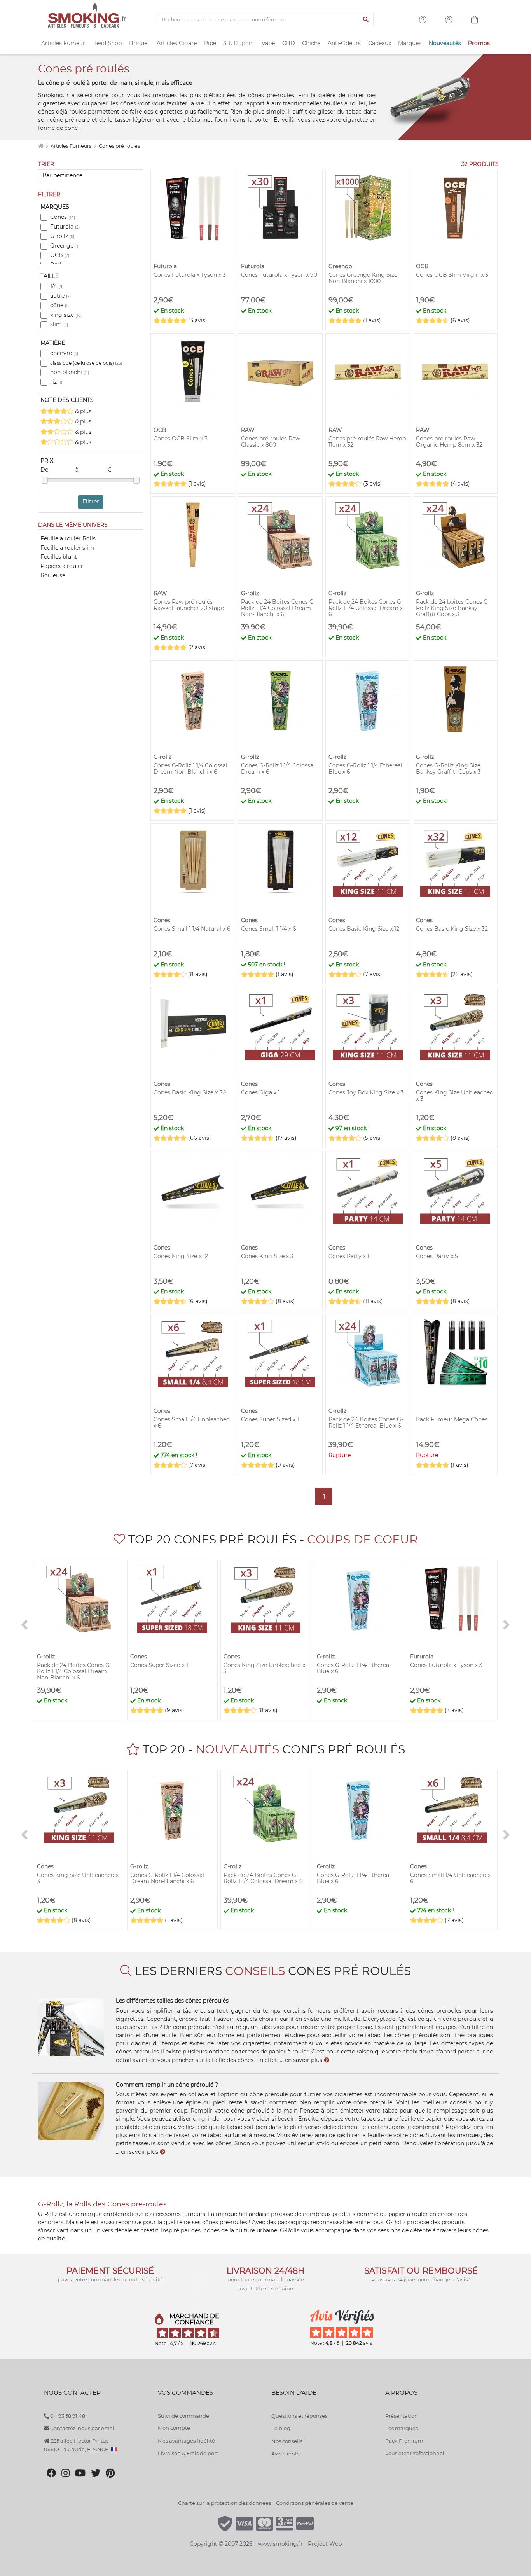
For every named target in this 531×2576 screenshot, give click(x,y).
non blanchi (70, 372)
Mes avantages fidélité (186, 2441)
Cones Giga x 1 (260, 1092)
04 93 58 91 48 (67, 2416)
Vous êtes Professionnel (415, 2453)
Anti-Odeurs (344, 43)
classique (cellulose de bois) (86, 363)
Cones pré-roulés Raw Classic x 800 (271, 442)
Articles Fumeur (63, 43)
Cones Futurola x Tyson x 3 (190, 275)
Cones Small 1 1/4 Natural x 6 (192, 929)
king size (66, 315)
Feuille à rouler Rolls (68, 538)
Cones (63, 217)
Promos (479, 43)
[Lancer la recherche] (366, 20)
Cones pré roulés (119, 146)
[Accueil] (41, 146)
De (45, 470)
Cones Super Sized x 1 (270, 1419)
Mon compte (174, 2428)
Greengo (65, 246)
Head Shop (107, 43)
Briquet (139, 43)
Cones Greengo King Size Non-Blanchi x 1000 (363, 278)
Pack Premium (404, 2441)
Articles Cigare (177, 43)
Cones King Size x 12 (181, 1256)
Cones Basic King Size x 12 (364, 929)
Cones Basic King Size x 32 (452, 929)
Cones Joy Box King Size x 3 (366, 1092)
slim (59, 324)
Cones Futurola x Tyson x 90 (279, 275)
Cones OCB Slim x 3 (181, 439)
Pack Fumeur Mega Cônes (452, 1419)
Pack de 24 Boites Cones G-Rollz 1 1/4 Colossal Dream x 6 (366, 608)
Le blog (281, 2428)
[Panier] (475, 21)
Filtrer (91, 502)
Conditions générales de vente (315, 2503)
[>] (507, 1625)
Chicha (311, 43)
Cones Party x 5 (437, 1256)
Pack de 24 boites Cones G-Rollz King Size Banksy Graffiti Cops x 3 (453, 608)
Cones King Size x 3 (267, 1256)
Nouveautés (445, 43)
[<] (24, 1625)
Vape (268, 43)
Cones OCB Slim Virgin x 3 (452, 275)
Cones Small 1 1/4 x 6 (269, 929)
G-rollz (62, 236)
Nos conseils (287, 2441)
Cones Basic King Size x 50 (190, 1092)
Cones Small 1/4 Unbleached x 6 (192, 1423)
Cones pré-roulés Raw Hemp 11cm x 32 (367, 442)
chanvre (64, 353)
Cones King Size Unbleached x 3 (455, 1096)
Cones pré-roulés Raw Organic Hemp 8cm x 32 (449, 442)
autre (60, 296)
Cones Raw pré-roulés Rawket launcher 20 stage (189, 605)
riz (56, 382)
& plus (82, 411)
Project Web (325, 2544)
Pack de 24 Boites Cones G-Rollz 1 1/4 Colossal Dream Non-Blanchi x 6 (278, 608)
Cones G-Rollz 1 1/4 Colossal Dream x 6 (278, 769)
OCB (60, 255)
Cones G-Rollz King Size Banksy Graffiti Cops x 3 (448, 769)
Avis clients (285, 2454)
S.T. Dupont (239, 43)
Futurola (65, 227)
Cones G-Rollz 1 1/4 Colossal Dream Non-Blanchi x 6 (190, 769)
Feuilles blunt (59, 557)
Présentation (402, 2416)
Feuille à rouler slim (67, 548)
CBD (289, 43)
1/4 (57, 286)
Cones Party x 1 (349, 1256)
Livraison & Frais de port (188, 2453)
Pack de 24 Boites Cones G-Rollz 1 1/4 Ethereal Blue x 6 (366, 1423)
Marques (410, 43)
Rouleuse (53, 575)
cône (59, 305)
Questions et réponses (299, 2416)
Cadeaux (380, 43)
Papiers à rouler (62, 566)
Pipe (210, 43)
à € (93, 470)
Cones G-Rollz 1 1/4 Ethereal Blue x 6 (365, 769)
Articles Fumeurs (72, 146)
